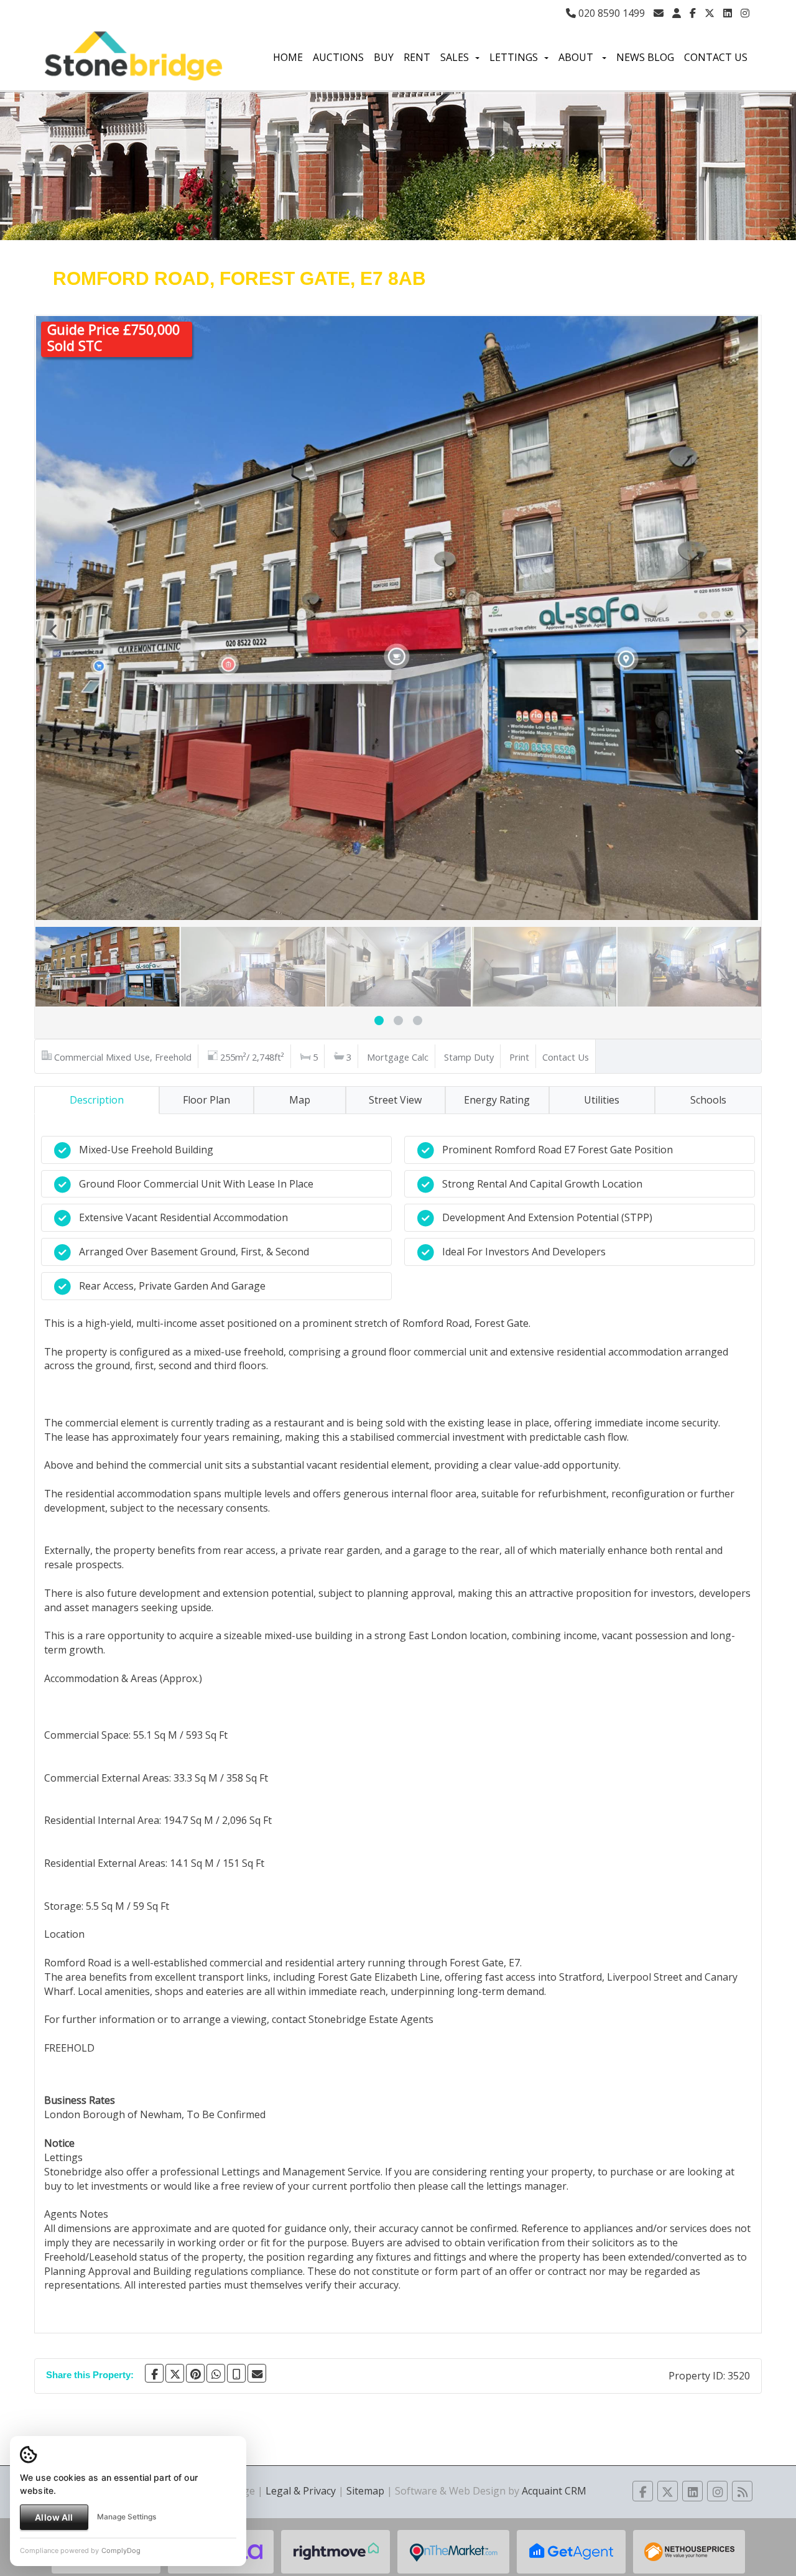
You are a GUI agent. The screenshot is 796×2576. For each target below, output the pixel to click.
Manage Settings (127, 2517)
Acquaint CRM (554, 2491)
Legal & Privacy (301, 2491)
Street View (395, 1100)
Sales (455, 57)
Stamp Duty (469, 1057)
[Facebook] (693, 13)
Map (300, 1100)
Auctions (338, 57)
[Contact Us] (677, 13)
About (577, 57)
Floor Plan (206, 1100)
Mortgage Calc (398, 1057)
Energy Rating (497, 1100)
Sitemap (365, 2491)
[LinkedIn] (728, 13)
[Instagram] (745, 13)
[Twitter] (710, 13)
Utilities (602, 1100)
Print (519, 1057)
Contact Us (716, 57)
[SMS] (236, 2373)
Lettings (514, 57)
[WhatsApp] (216, 2373)
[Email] (257, 2373)
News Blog (645, 57)
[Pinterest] (195, 2373)
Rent (417, 57)
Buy (384, 57)
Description (97, 1100)
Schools (708, 1100)
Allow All (54, 2517)
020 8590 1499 (610, 13)
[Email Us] (659, 13)
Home (288, 57)
